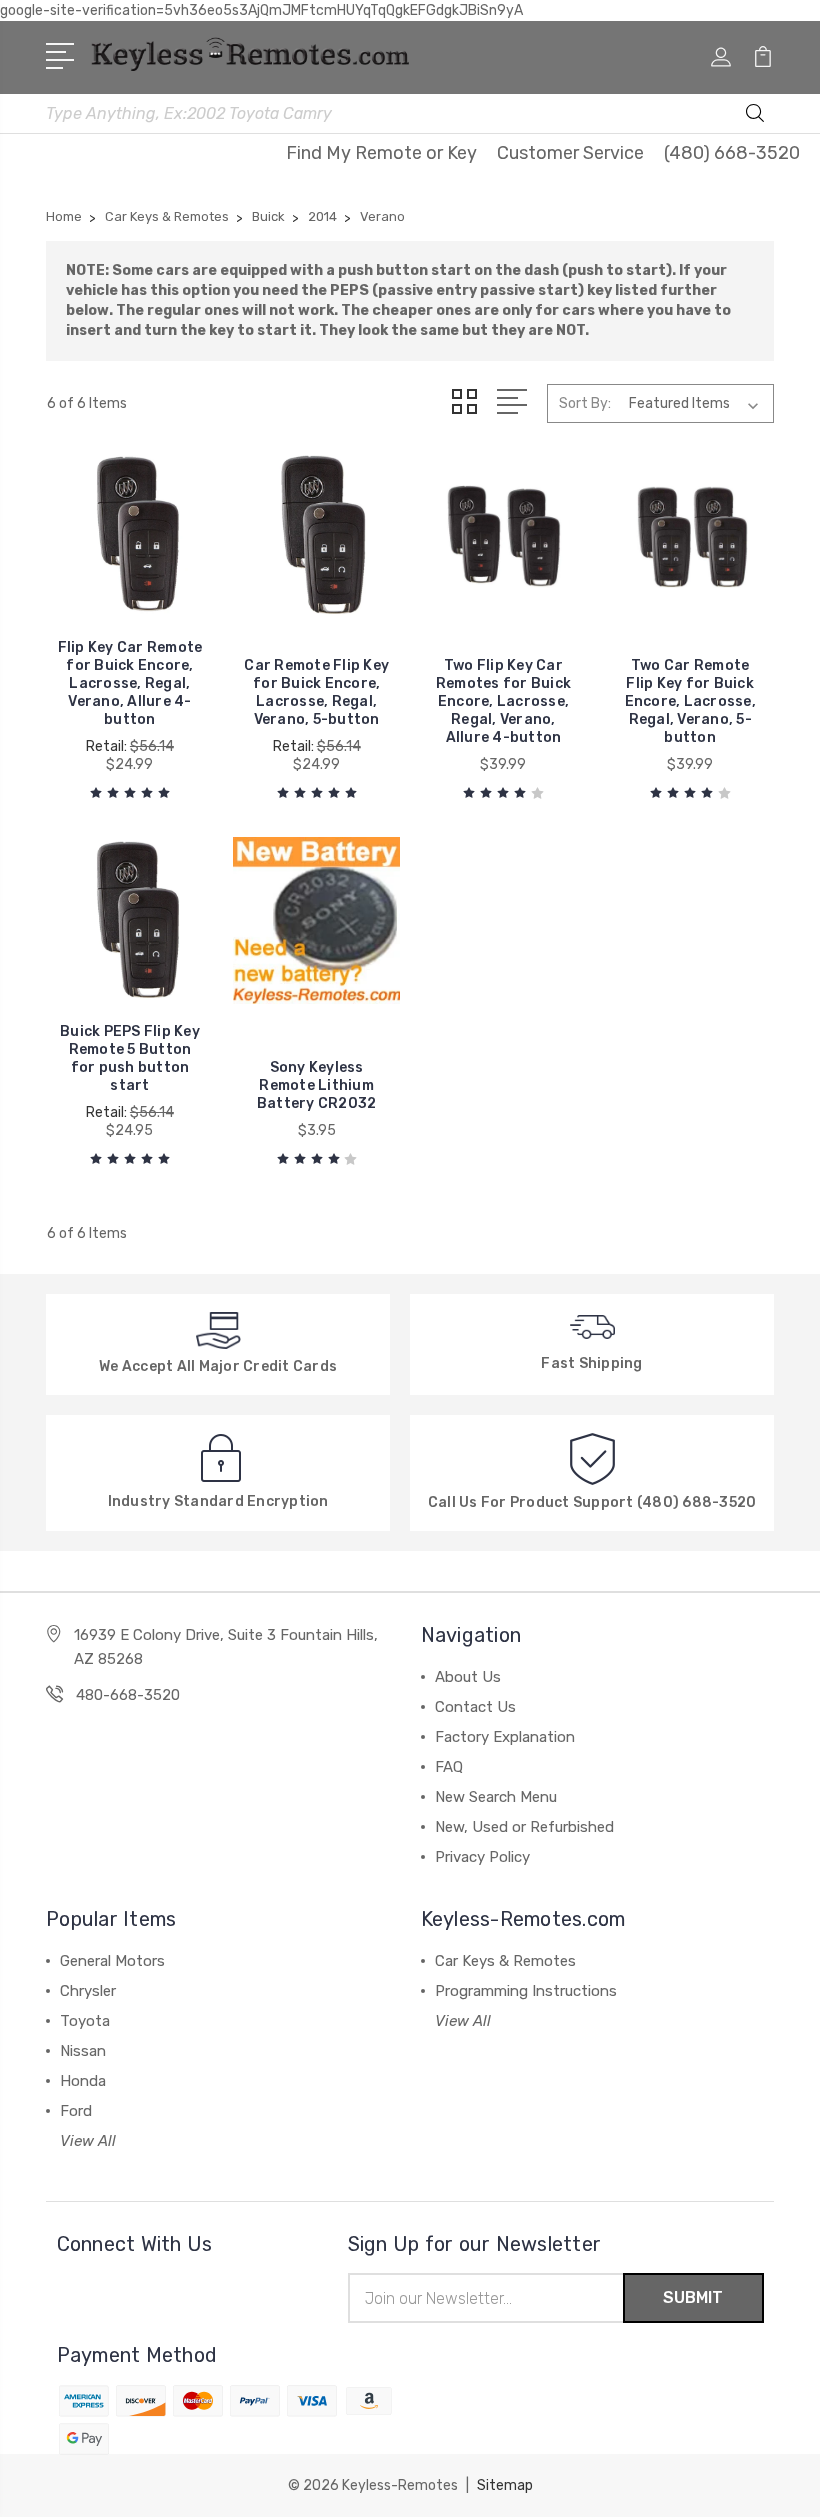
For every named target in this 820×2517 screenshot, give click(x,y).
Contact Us (475, 1707)
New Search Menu (496, 1797)
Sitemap (505, 2485)
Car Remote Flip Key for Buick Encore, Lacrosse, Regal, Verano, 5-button (316, 692)
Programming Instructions (526, 1991)
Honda (83, 2081)
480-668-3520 (128, 1695)
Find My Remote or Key (381, 153)
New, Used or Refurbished (524, 1827)
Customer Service (570, 153)
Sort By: (585, 403)
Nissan (83, 2051)
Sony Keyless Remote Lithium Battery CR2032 (317, 1085)
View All (88, 2141)
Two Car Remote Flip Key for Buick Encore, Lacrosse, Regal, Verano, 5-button (690, 701)
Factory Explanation (505, 1737)
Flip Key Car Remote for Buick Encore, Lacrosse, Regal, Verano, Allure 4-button (130, 683)
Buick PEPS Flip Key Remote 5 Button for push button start (130, 1058)
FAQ (449, 1767)
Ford (76, 2111)
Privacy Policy (482, 1857)
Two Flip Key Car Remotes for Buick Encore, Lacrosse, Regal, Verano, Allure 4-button (503, 701)
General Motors (112, 1961)
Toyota (85, 2021)
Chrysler (88, 1991)
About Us (468, 1677)
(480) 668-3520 (732, 153)
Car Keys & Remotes (505, 1961)
